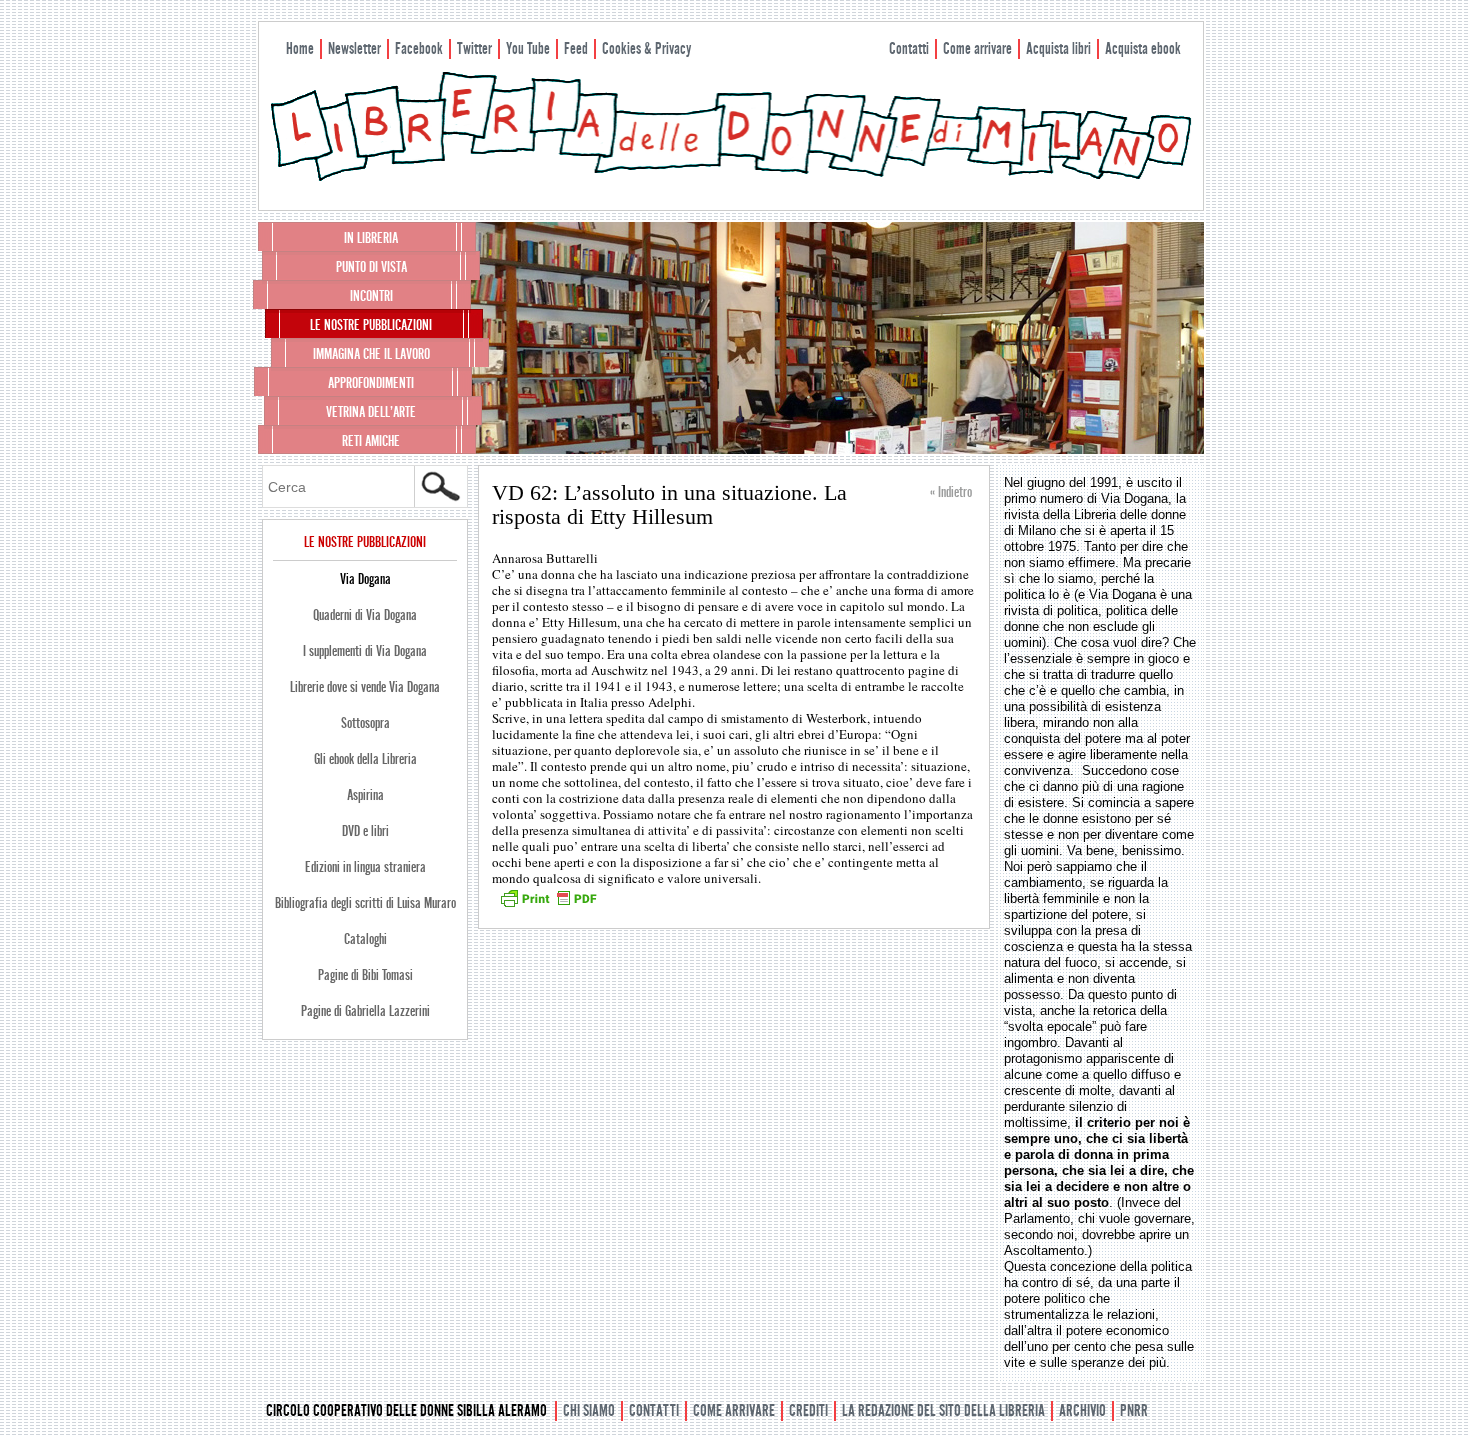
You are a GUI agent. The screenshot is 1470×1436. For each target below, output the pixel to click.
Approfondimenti (371, 383)
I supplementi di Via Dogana (365, 651)
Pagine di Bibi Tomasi (365, 975)
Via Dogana (365, 579)
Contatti (909, 48)
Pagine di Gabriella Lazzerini (365, 1011)
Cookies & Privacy (646, 48)
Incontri (371, 296)
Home (300, 48)
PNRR (1134, 1410)
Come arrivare (977, 48)
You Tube (528, 48)
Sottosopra (365, 723)
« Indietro (951, 492)
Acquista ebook (1143, 48)
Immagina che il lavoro (371, 354)
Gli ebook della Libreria (365, 759)
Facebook (419, 48)
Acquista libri (1058, 48)
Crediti (808, 1410)
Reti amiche (371, 441)
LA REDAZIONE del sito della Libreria (943, 1410)
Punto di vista (371, 267)
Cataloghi (365, 939)
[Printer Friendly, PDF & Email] (548, 905)
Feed (576, 48)
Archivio (1082, 1410)
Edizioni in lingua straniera (365, 867)
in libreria (371, 238)
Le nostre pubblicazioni (371, 325)
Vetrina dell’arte (371, 412)
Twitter (474, 48)
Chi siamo (589, 1410)
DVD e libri (365, 831)
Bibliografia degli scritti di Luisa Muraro (365, 903)
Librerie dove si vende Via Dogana (365, 687)
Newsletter (354, 48)
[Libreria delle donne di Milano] (731, 177)
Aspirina (365, 795)
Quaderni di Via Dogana (365, 615)
